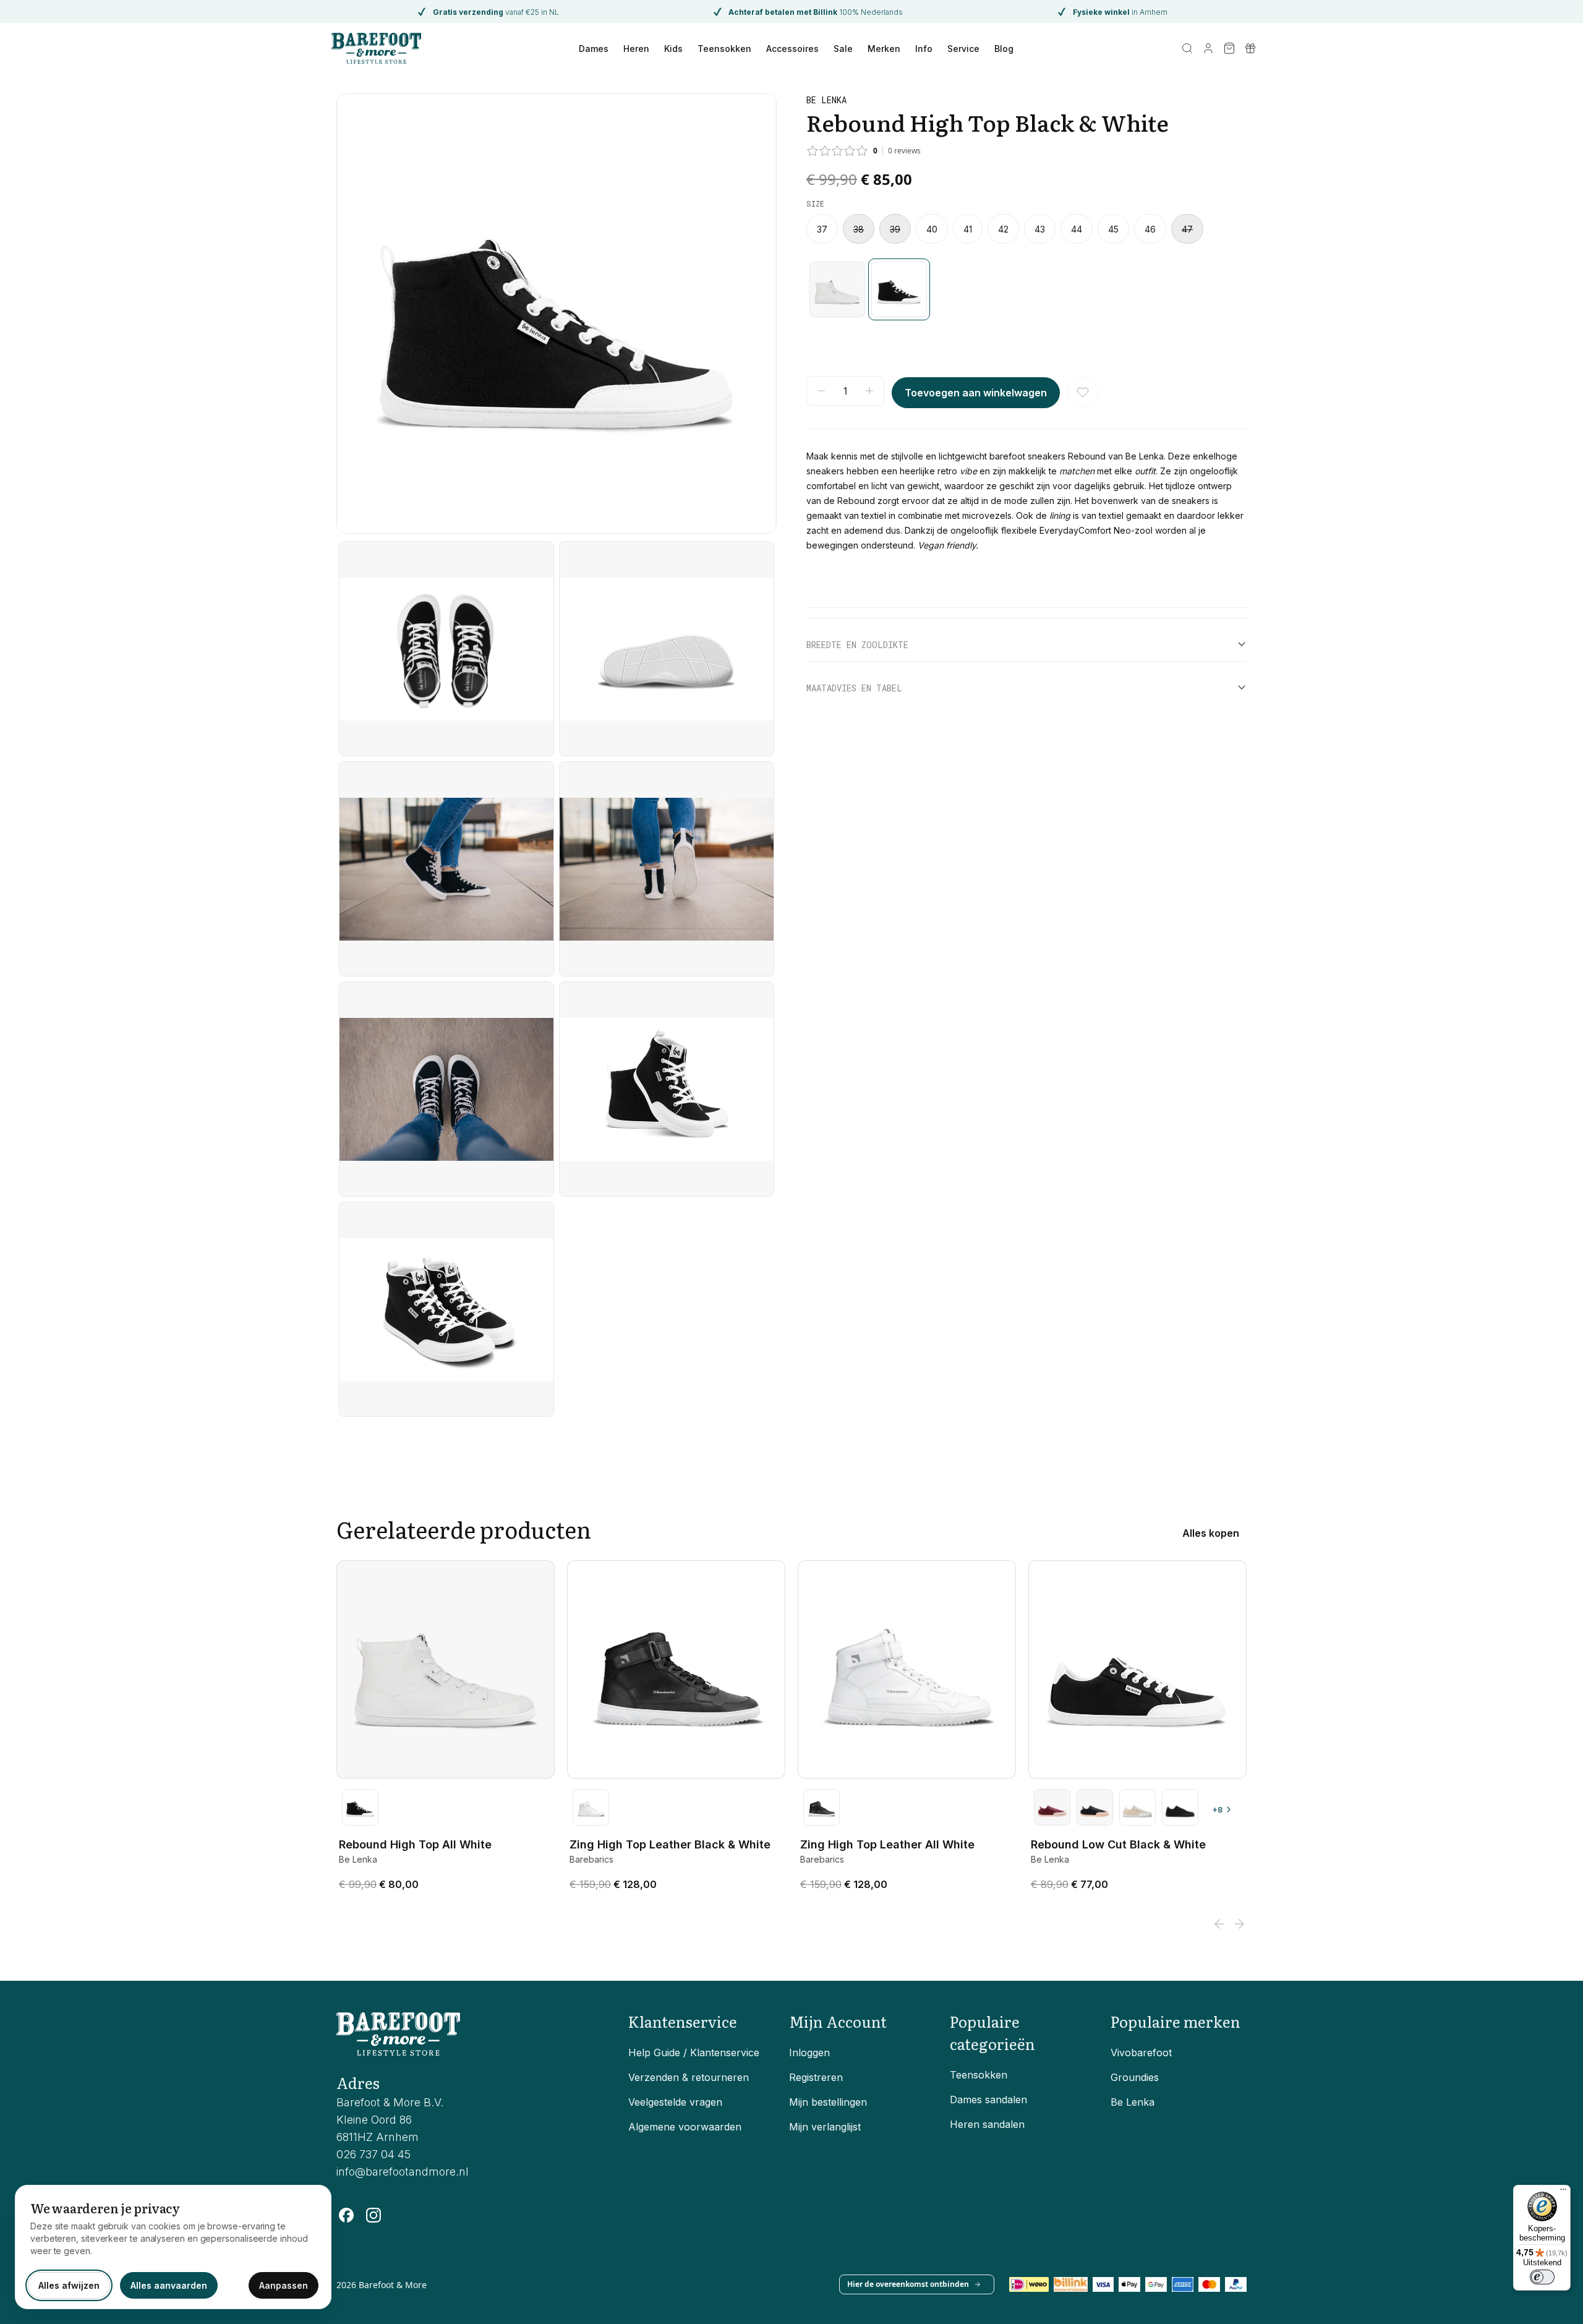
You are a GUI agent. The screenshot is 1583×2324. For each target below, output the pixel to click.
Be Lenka (1133, 2102)
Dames (594, 49)
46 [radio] (1150, 229)
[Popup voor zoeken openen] (1187, 48)
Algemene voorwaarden (685, 2127)
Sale (843, 49)
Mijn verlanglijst (825, 2127)
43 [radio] (1040, 229)
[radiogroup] (1026, 229)
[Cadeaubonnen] (1250, 48)
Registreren (816, 2077)
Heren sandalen (987, 2124)
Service (963, 49)
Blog (1004, 49)
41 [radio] (968, 229)
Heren (636, 49)
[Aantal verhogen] (869, 391)
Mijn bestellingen (828, 2102)
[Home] (376, 48)
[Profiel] (1208, 48)
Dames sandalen (988, 2100)
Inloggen (809, 2053)
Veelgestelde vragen (675, 2102)
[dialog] (173, 2247)
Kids (673, 49)
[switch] (1542, 2277)
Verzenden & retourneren (689, 2077)
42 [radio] (1003, 229)
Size (815, 203)
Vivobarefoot (1141, 2053)
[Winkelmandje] (1229, 48)
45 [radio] (1113, 229)
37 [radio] (822, 229)
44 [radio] (1077, 229)
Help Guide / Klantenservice (694, 2053)
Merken (884, 49)
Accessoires (792, 49)
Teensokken (724, 49)
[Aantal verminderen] (821, 391)
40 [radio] (932, 229)
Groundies (1135, 2077)
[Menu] (1563, 2192)
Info (924, 49)
